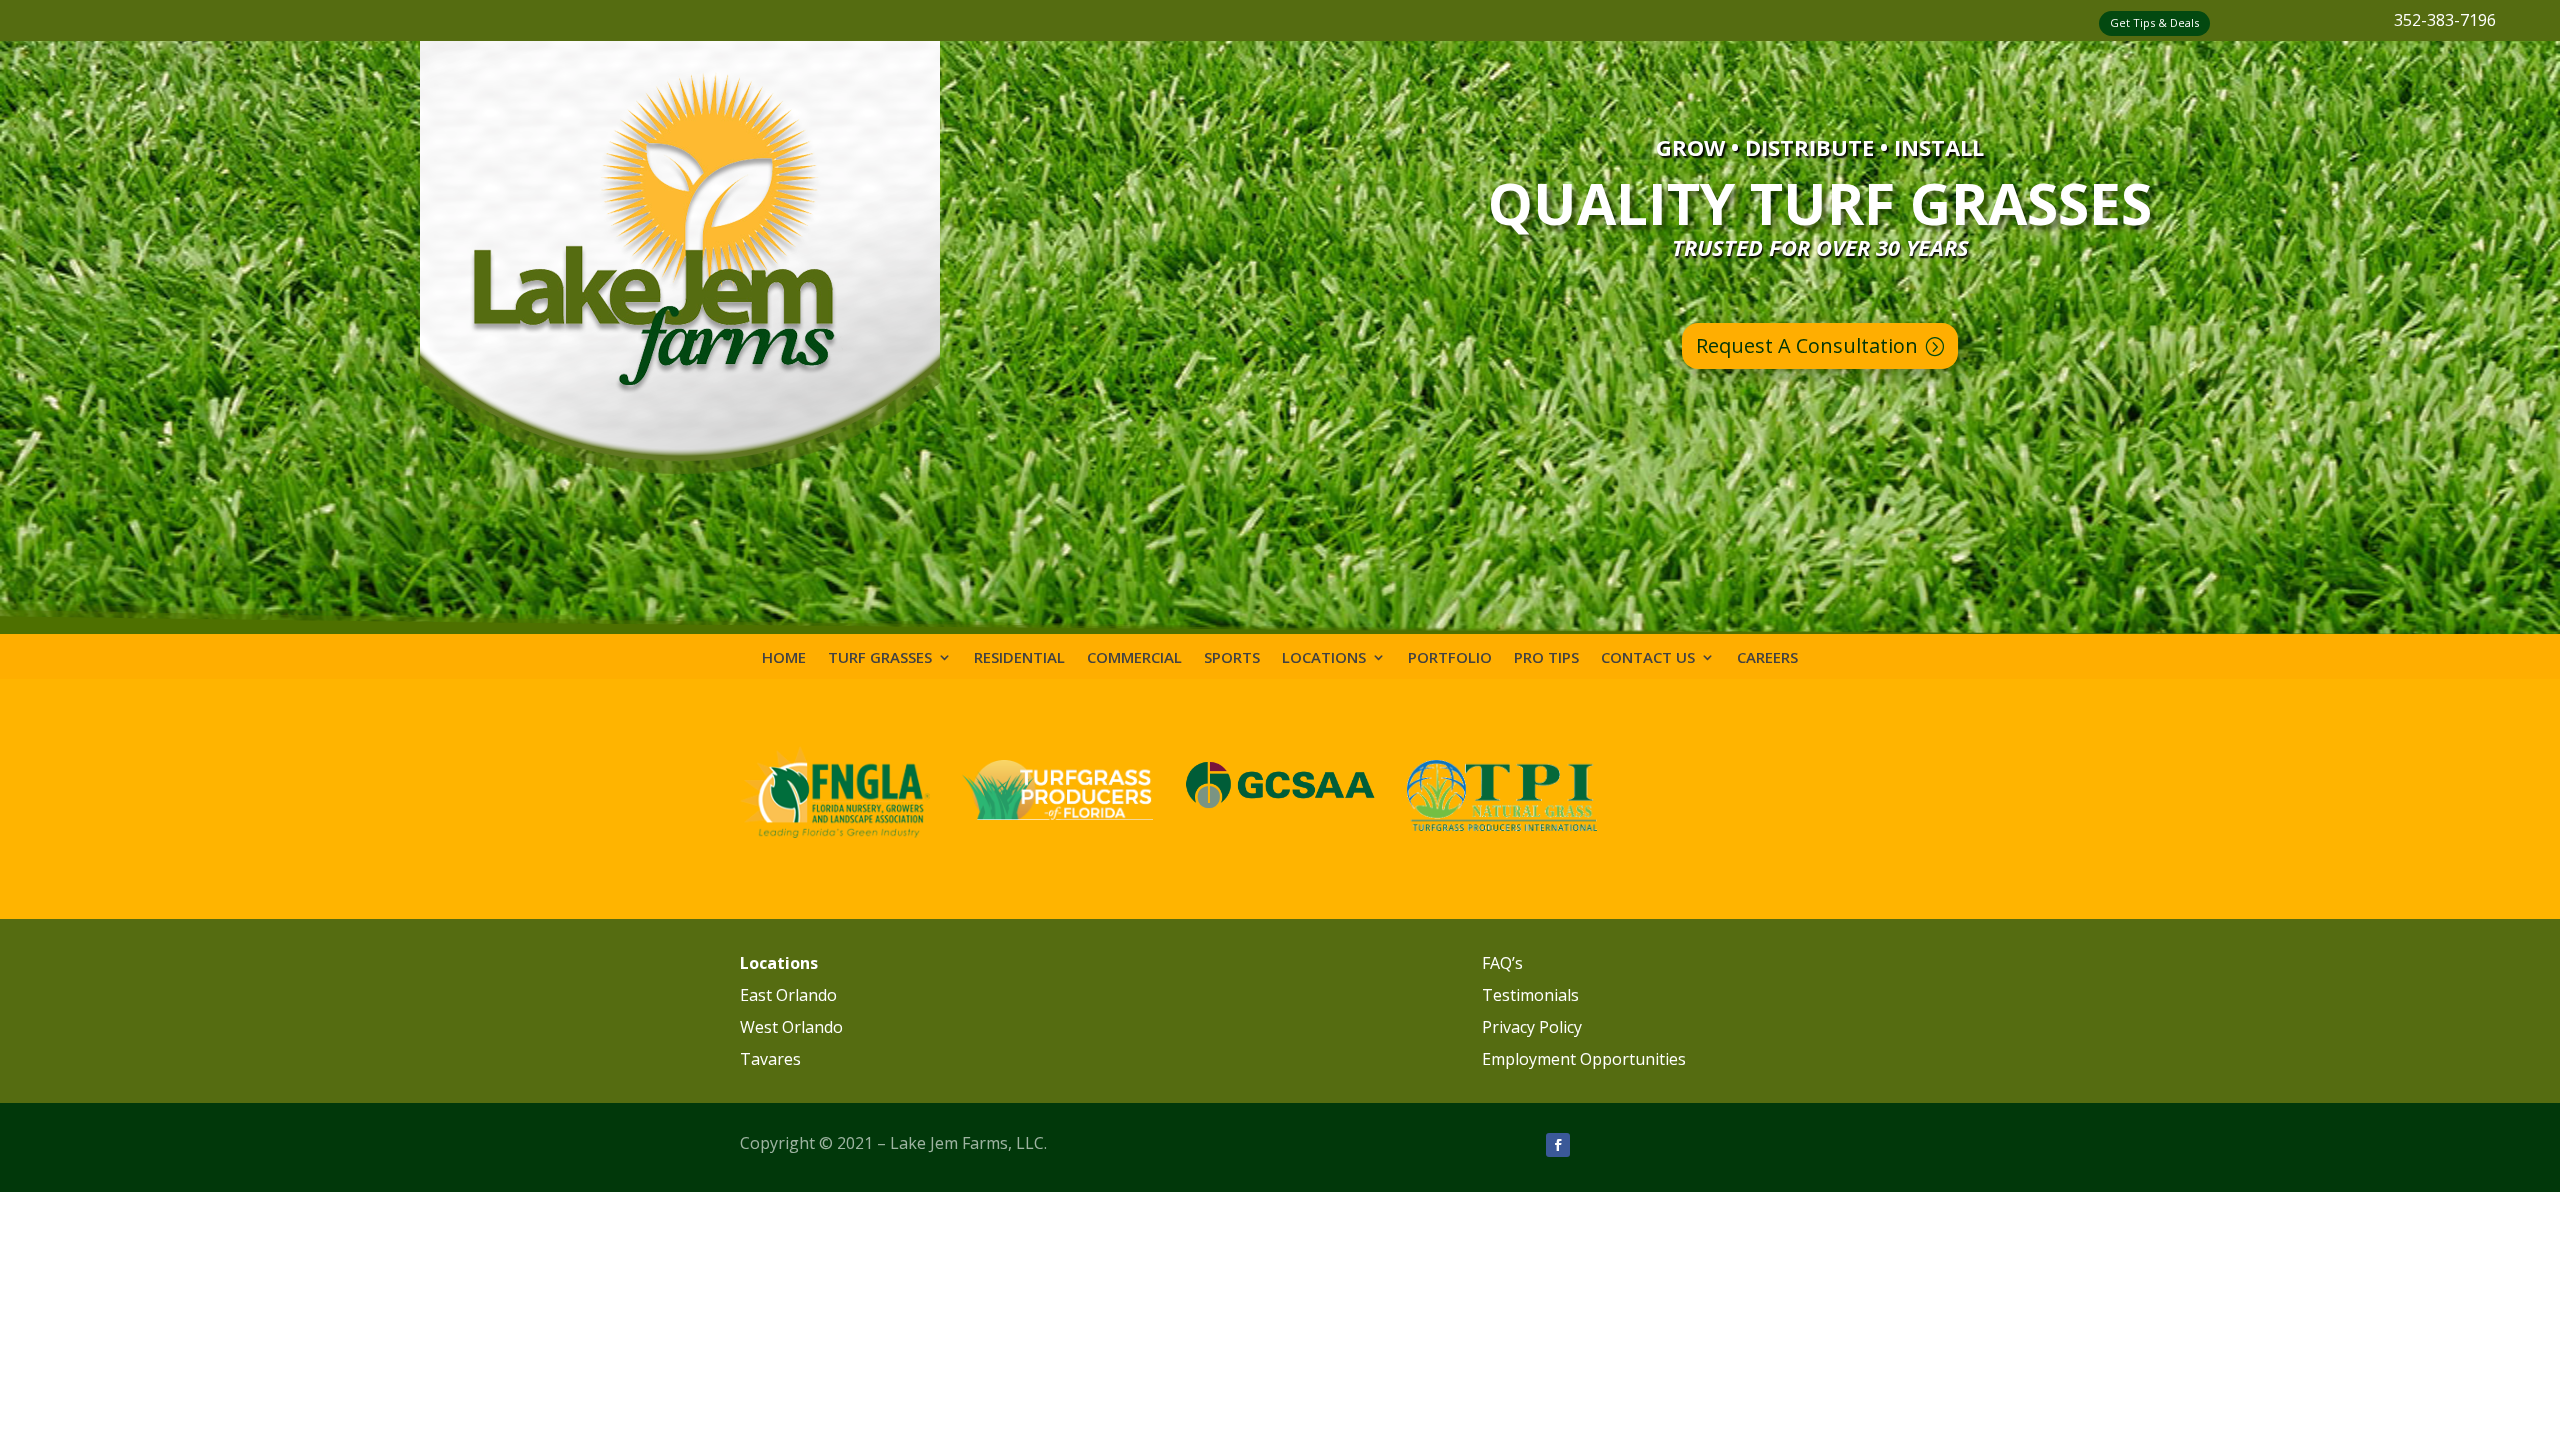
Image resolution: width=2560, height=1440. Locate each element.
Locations (1324, 658)
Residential (1019, 658)
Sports (1232, 658)
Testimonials (1530, 995)
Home (784, 658)
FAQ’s (1502, 963)
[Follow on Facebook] (1558, 1145)
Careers (1767, 658)
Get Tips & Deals (2154, 22)
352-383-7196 (2445, 20)
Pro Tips (1546, 658)
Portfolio (1450, 658)
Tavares (770, 1059)
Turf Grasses (880, 658)
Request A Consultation (1807, 345)
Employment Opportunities (1584, 1059)
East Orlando (788, 995)
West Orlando (791, 1027)
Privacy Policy (1532, 1027)
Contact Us (1648, 658)
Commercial (1134, 658)
